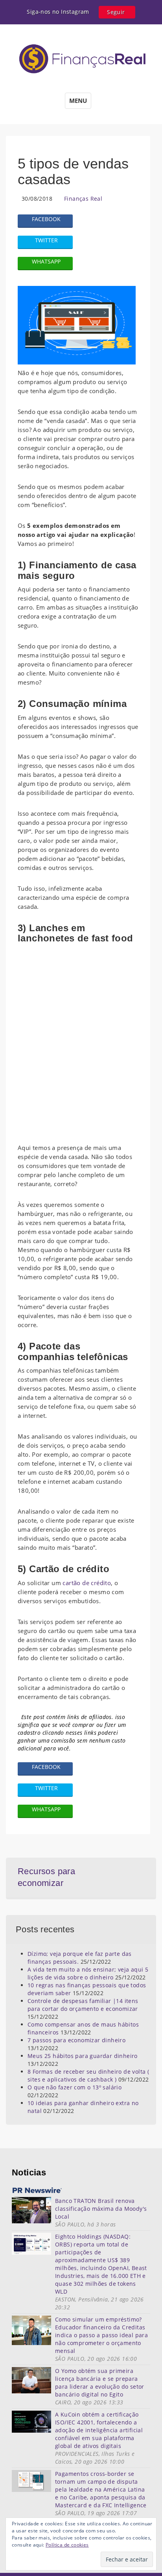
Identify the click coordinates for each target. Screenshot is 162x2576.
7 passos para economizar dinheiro (76, 2040)
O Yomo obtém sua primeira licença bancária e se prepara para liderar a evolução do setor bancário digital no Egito (100, 2383)
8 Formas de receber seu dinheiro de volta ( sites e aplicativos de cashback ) (88, 2075)
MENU (78, 101)
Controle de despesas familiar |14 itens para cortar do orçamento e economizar (83, 2005)
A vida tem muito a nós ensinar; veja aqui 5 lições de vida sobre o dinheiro (88, 1973)
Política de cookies (67, 2545)
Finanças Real (83, 199)
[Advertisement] (81, 1041)
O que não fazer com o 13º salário (75, 2087)
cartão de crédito (86, 1583)
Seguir (116, 12)
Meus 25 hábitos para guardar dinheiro (83, 2056)
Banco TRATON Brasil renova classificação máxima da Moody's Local (101, 2209)
